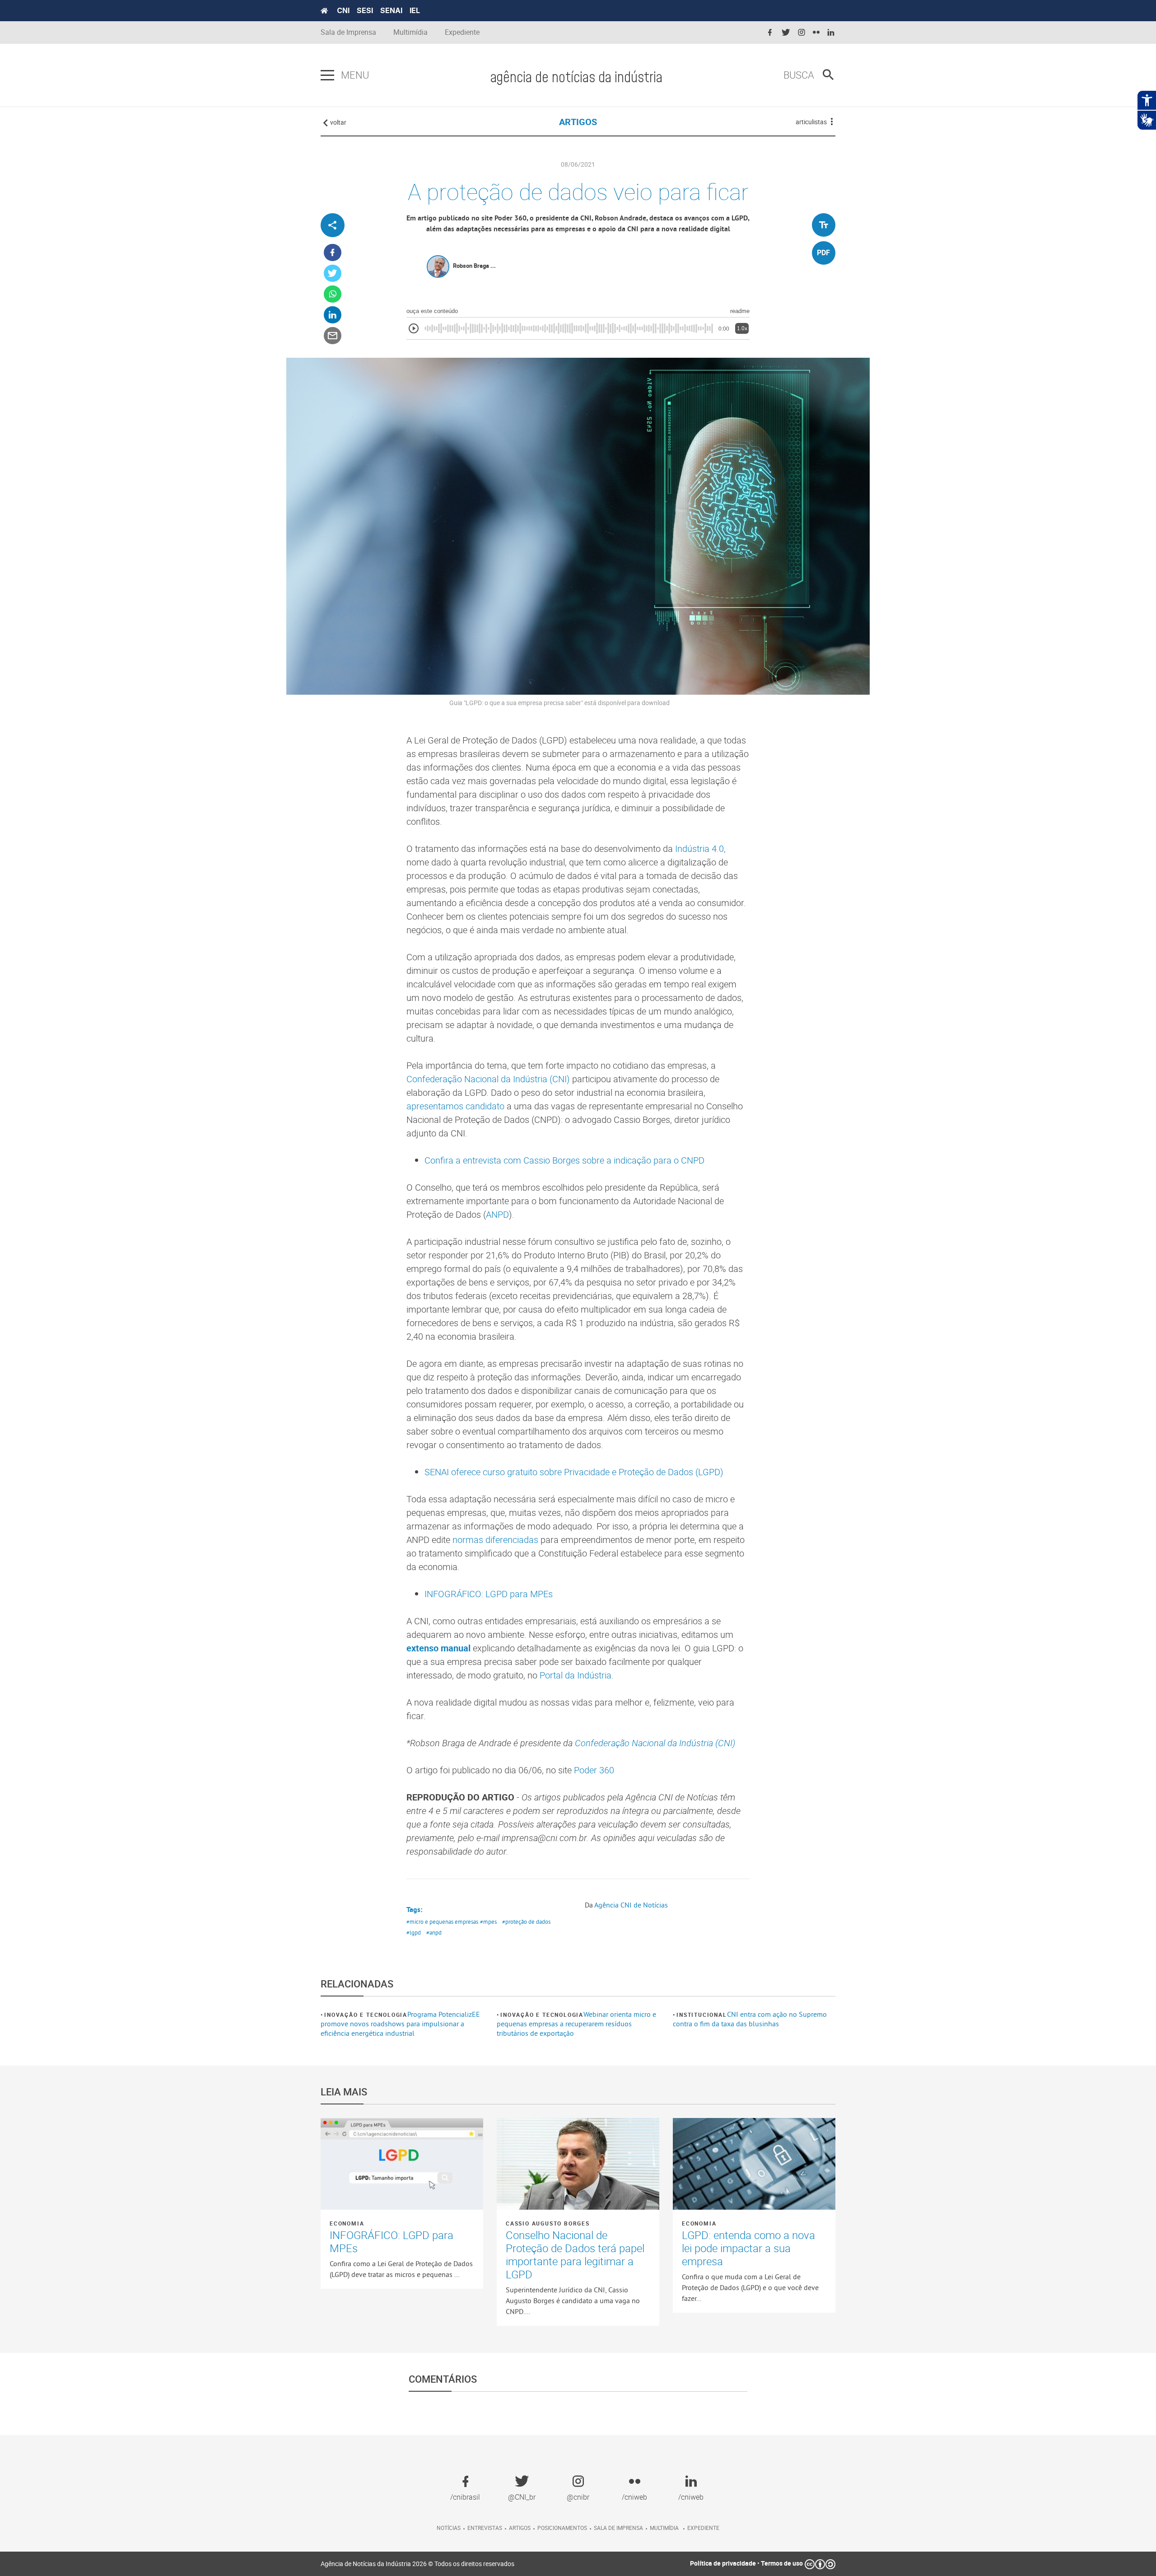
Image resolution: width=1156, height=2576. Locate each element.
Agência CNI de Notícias (631, 1905)
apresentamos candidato (455, 1106)
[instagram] (802, 33)
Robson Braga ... (474, 266)
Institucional (702, 2015)
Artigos (520, 2528)
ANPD (497, 1214)
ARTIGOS (578, 122)
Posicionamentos (562, 2528)
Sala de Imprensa (348, 32)
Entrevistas (485, 2528)
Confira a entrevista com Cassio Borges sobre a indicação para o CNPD (564, 1160)
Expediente (462, 32)
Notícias (449, 2528)
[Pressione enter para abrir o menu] (327, 75)
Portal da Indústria (576, 1675)
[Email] (333, 336)
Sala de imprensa (618, 2528)
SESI (365, 10)
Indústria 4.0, (700, 849)
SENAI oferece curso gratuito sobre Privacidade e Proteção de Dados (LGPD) (574, 1472)
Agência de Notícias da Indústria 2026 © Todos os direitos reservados (417, 2564)
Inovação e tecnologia (366, 2015)
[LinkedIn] (333, 315)
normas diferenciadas (495, 1540)
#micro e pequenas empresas (442, 1921)
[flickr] (816, 33)
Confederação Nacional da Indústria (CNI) (488, 1079)
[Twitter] (333, 273)
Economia (347, 2223)
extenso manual (438, 1648)
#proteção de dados (526, 1921)
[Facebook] (333, 253)
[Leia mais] (402, 2164)
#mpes (488, 1921)
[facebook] (770, 33)
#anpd (434, 1932)
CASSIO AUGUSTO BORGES (548, 2223)
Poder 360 (594, 1770)
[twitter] (786, 33)
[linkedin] (831, 33)
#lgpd (414, 1932)
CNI (343, 10)
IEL (415, 10)
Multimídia (410, 32)
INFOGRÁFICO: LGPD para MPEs (489, 1594)
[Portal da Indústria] (324, 11)
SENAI (391, 10)
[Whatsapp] (333, 294)
